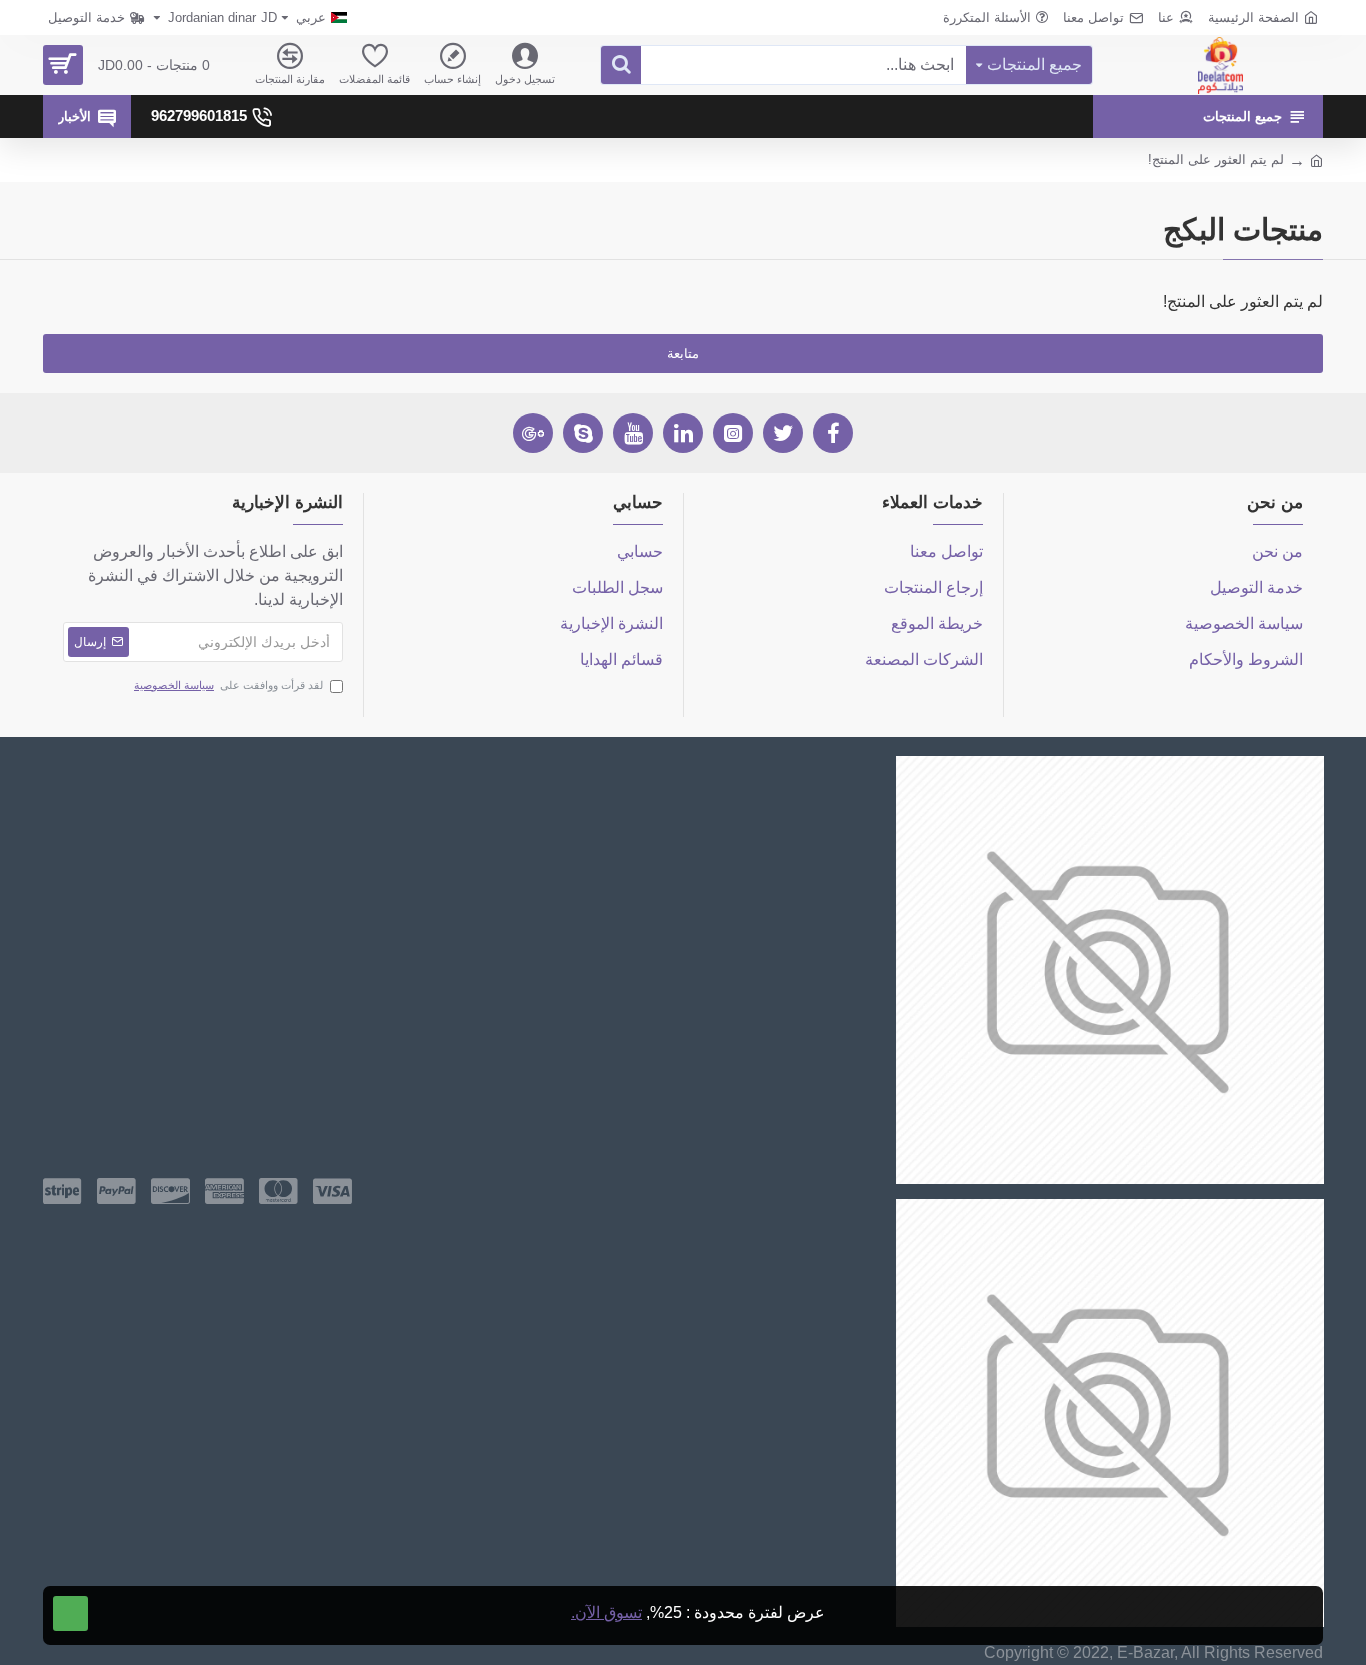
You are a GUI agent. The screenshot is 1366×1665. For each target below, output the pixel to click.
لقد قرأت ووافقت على (228, 685)
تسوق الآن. (606, 1612)
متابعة (683, 353)
